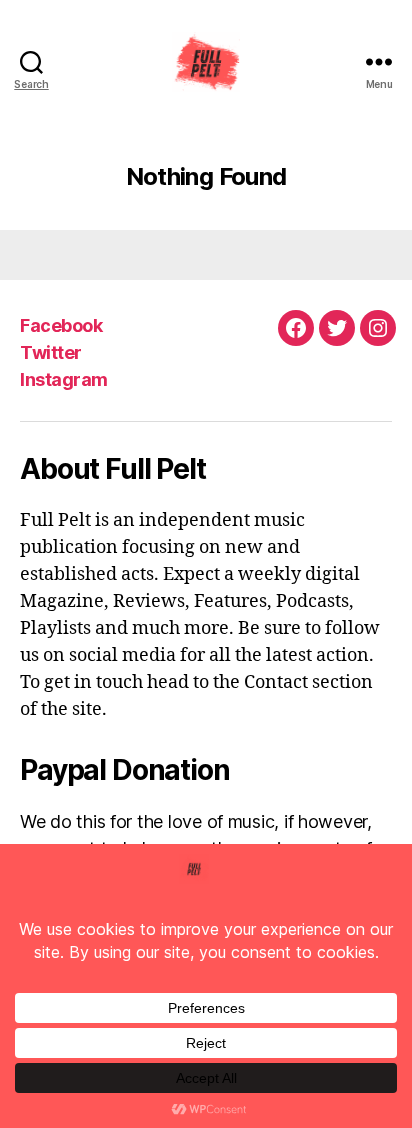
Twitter (51, 352)
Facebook (61, 325)
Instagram (64, 379)
